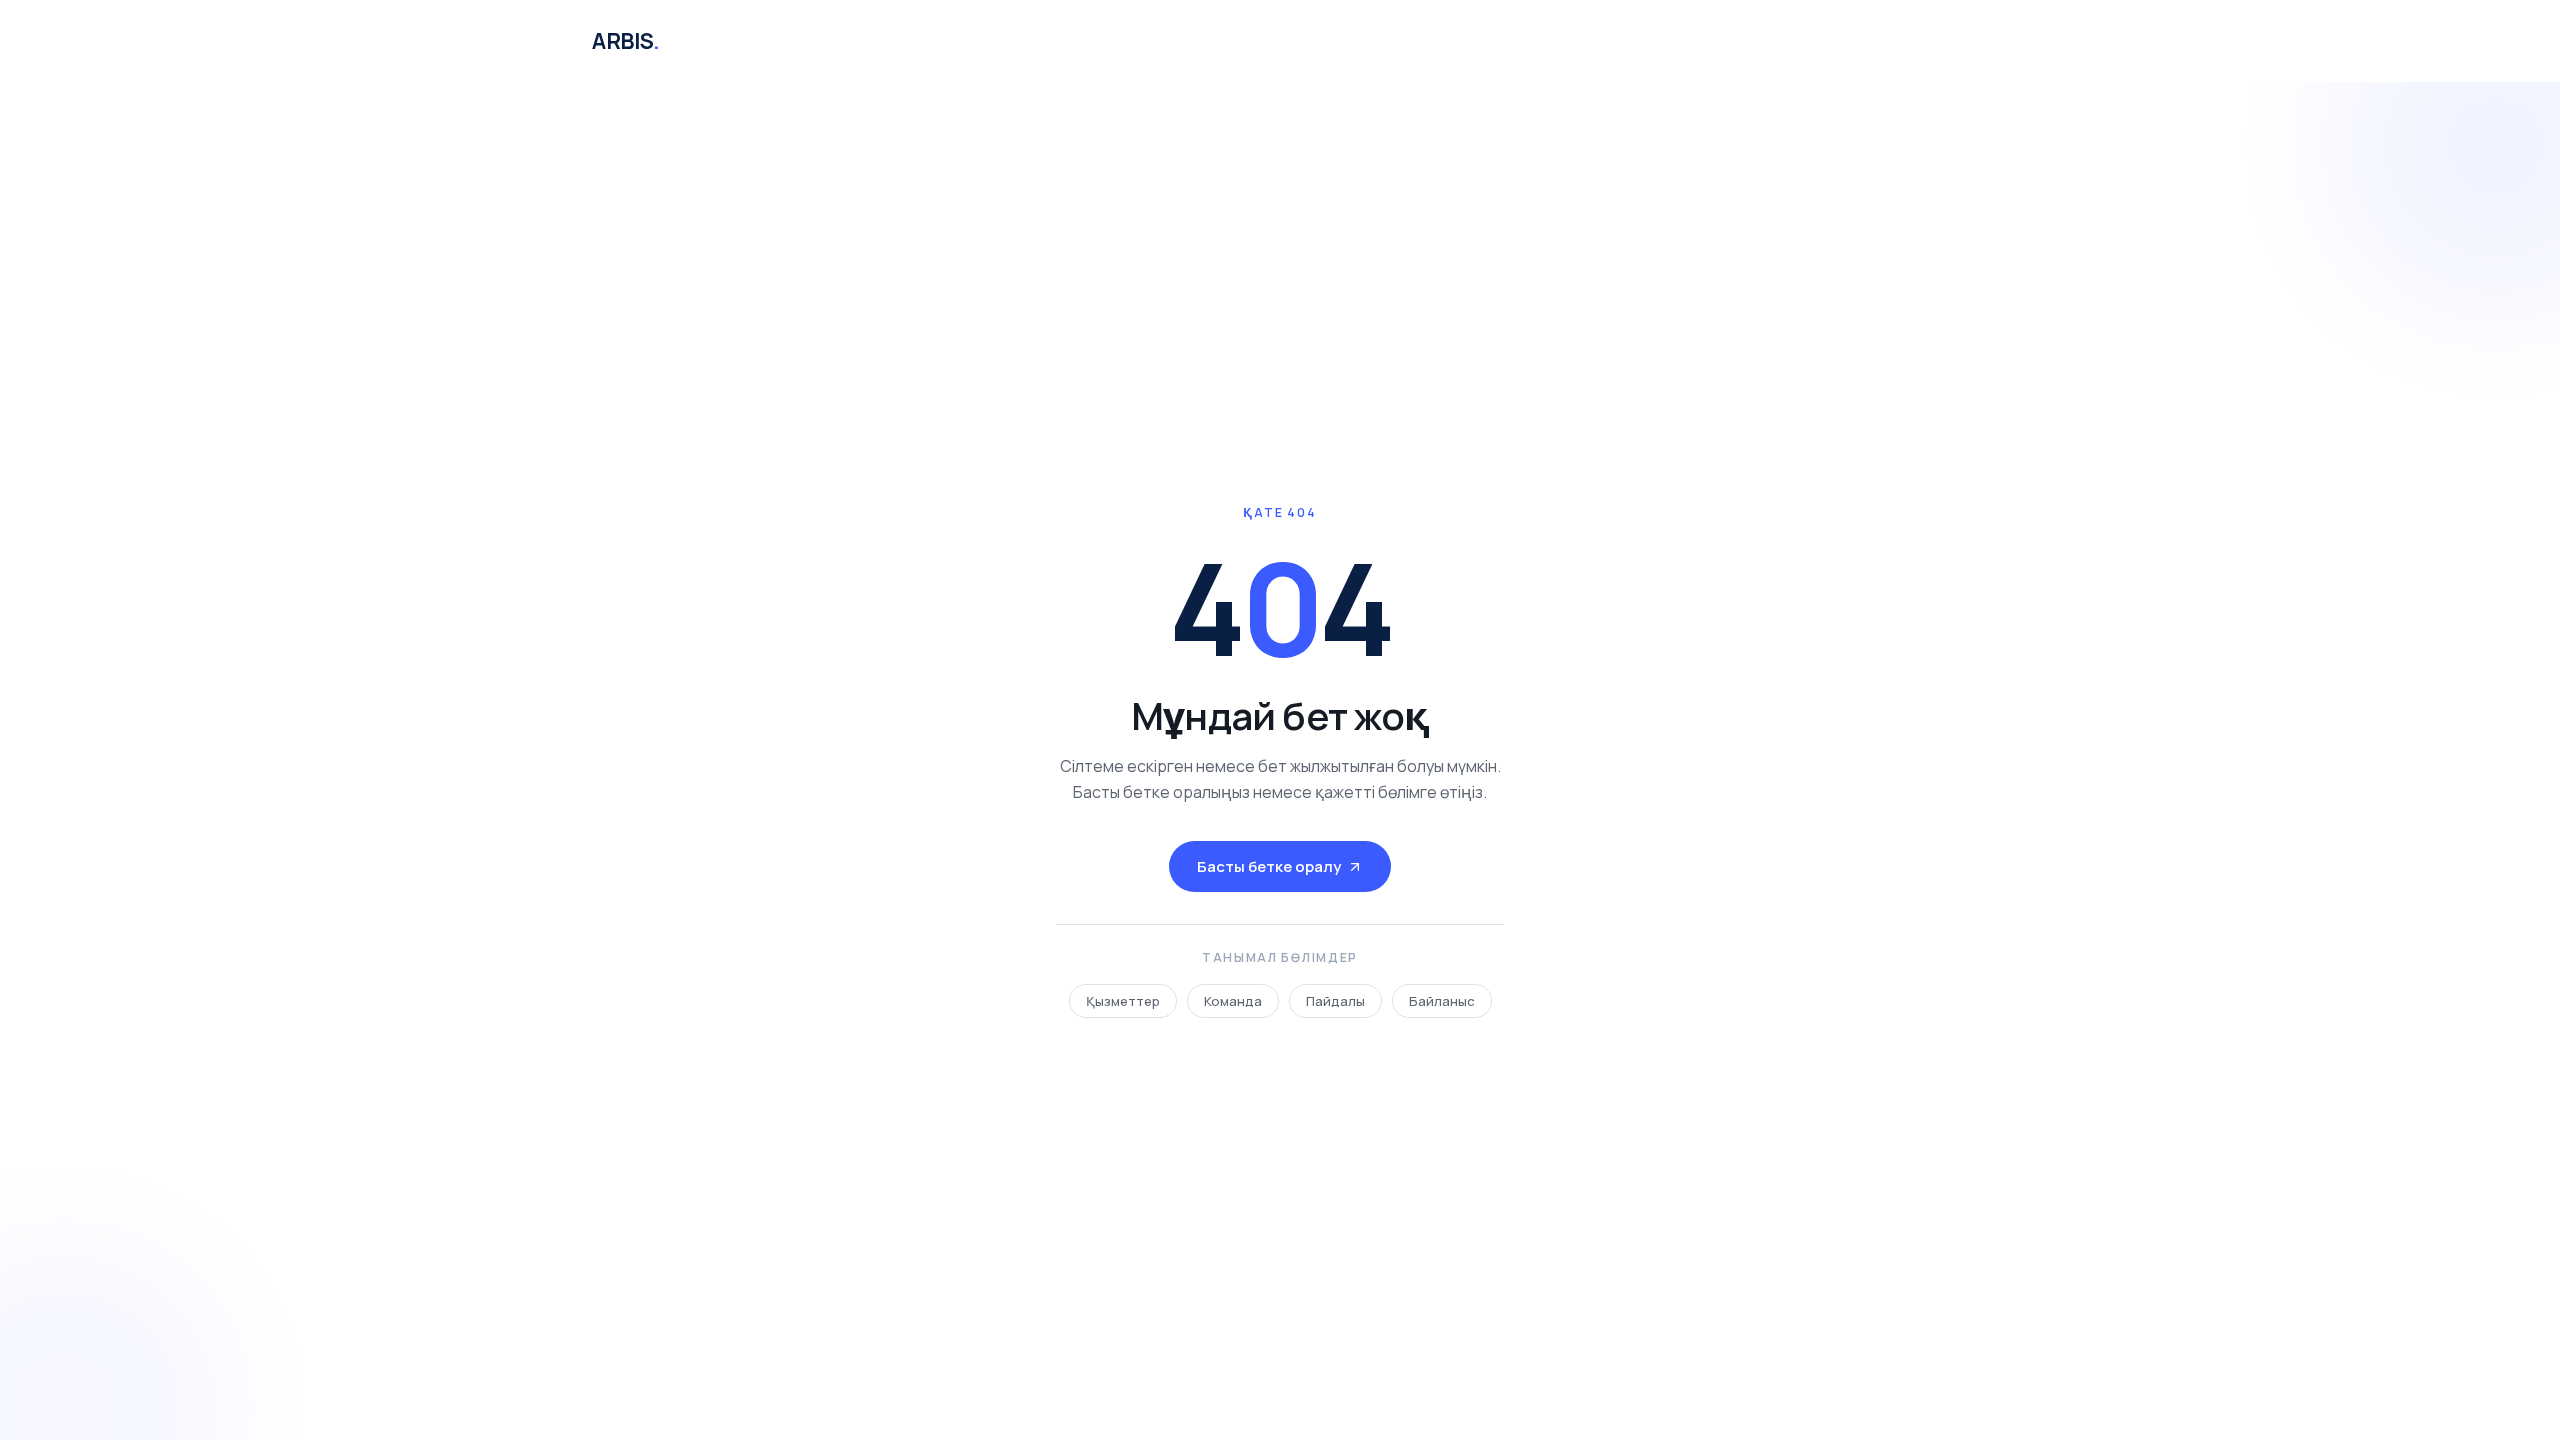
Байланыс (1442, 1001)
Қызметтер (1123, 1001)
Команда (1233, 1001)
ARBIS (625, 41)
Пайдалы (1335, 1001)
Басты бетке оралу (1269, 866)
